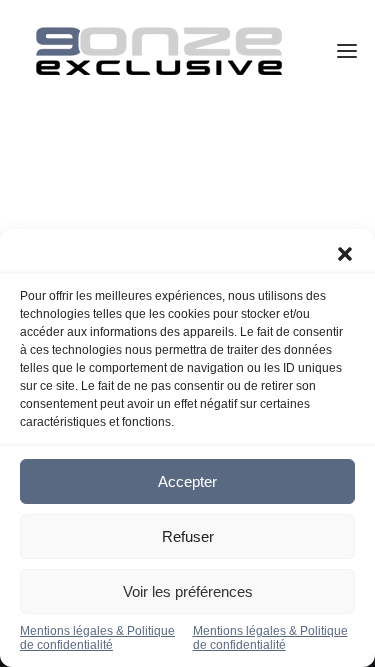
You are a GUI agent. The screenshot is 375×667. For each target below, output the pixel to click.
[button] (345, 254)
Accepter (187, 481)
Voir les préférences (188, 591)
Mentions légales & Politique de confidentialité (97, 638)
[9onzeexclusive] (159, 51)
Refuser (188, 536)
